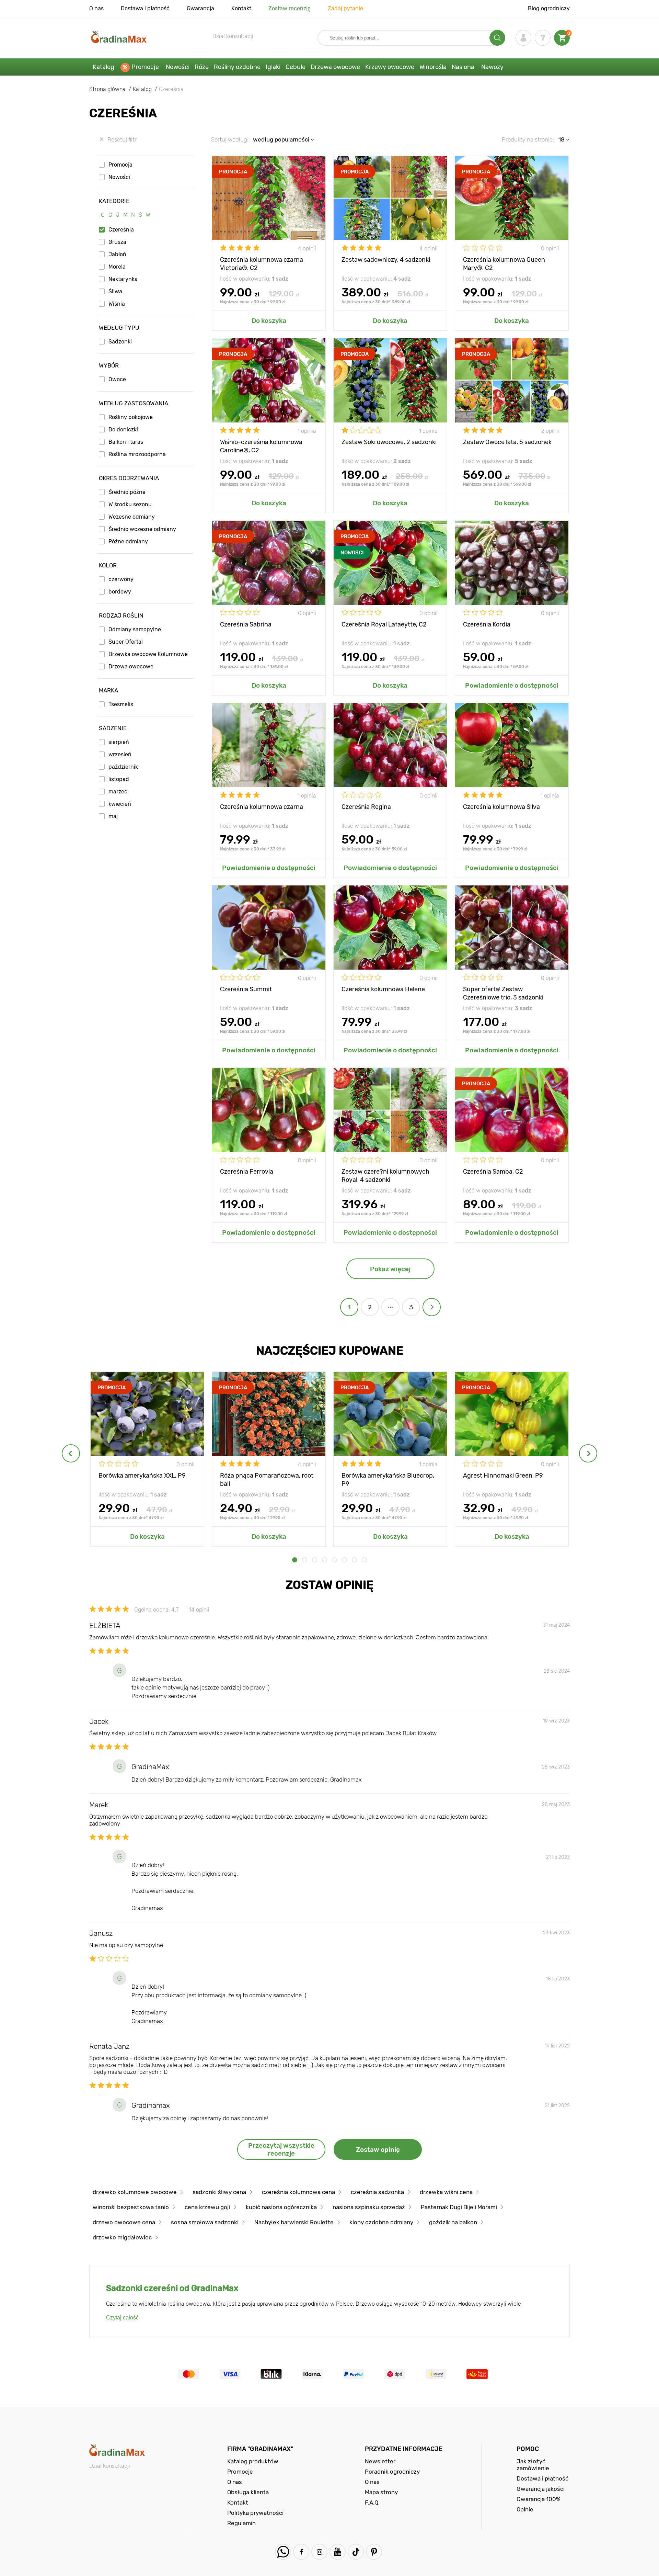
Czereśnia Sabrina (246, 624)
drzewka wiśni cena (446, 2192)
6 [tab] (344, 1560)
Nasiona (463, 67)
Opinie (525, 2509)
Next (588, 1453)
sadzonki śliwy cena (219, 2192)
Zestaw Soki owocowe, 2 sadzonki (389, 442)
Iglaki (273, 67)
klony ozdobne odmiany (381, 2222)
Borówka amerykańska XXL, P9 (142, 1476)
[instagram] (319, 2552)
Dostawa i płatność (145, 8)
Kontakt (241, 8)
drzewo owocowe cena (124, 2222)
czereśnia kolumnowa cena (298, 2192)
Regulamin (241, 2523)
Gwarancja (200, 8)
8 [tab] (364, 1560)
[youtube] (338, 2552)
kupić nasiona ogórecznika (281, 2207)
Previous (71, 1453)
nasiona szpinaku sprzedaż (369, 2207)
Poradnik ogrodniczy (392, 2472)
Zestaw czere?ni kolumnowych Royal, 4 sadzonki (385, 1175)
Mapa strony (381, 2492)
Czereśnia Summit (246, 989)
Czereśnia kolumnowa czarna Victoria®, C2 (262, 263)
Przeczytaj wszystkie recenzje (281, 2149)
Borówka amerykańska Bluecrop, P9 (388, 1479)
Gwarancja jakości (541, 2489)
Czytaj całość (122, 2318)
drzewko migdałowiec (122, 2237)
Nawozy (492, 67)
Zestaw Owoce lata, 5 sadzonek (507, 442)
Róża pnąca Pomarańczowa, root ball (267, 1479)
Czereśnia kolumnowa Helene (383, 989)
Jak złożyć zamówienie (533, 2465)
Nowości (178, 67)
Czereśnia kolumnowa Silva (501, 807)
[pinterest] (374, 2552)
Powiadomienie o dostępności (512, 685)
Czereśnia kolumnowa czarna (262, 807)
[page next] (432, 1307)
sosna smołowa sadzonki (205, 2222)
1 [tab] (295, 1560)
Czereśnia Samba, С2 (493, 1172)
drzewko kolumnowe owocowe (135, 2192)
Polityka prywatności (255, 2513)
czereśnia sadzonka (377, 2192)
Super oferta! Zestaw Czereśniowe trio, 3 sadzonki (503, 993)
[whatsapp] (283, 2552)
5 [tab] (334, 1560)
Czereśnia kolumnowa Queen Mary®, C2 (504, 263)
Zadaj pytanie (345, 8)
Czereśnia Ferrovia (247, 1172)
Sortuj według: (230, 139)
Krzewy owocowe (390, 67)
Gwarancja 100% (539, 2499)
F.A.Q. (372, 2502)
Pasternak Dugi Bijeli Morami (459, 2207)
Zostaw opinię (378, 2150)
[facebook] (301, 2552)
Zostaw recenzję (290, 8)
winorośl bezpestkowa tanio (131, 2207)
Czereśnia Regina (366, 807)
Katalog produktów (253, 2461)
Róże (202, 67)
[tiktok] (356, 2552)
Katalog (103, 67)
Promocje (145, 67)
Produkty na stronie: (528, 139)
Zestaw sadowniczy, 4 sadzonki (386, 260)
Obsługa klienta (248, 2492)
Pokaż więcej (390, 1269)
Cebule (296, 67)
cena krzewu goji (207, 2207)
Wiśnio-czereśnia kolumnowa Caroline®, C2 (261, 446)
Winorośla (433, 67)
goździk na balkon (453, 2222)
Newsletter (380, 2461)
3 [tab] (315, 1560)
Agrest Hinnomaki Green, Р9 (503, 1476)
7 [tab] (354, 1560)
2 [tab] (305, 1560)
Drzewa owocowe (335, 67)
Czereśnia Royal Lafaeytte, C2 (384, 624)
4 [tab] (325, 1560)
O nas (96, 8)
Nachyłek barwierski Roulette (294, 2222)
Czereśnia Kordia (487, 624)
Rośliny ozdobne (237, 67)
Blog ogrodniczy (549, 8)
